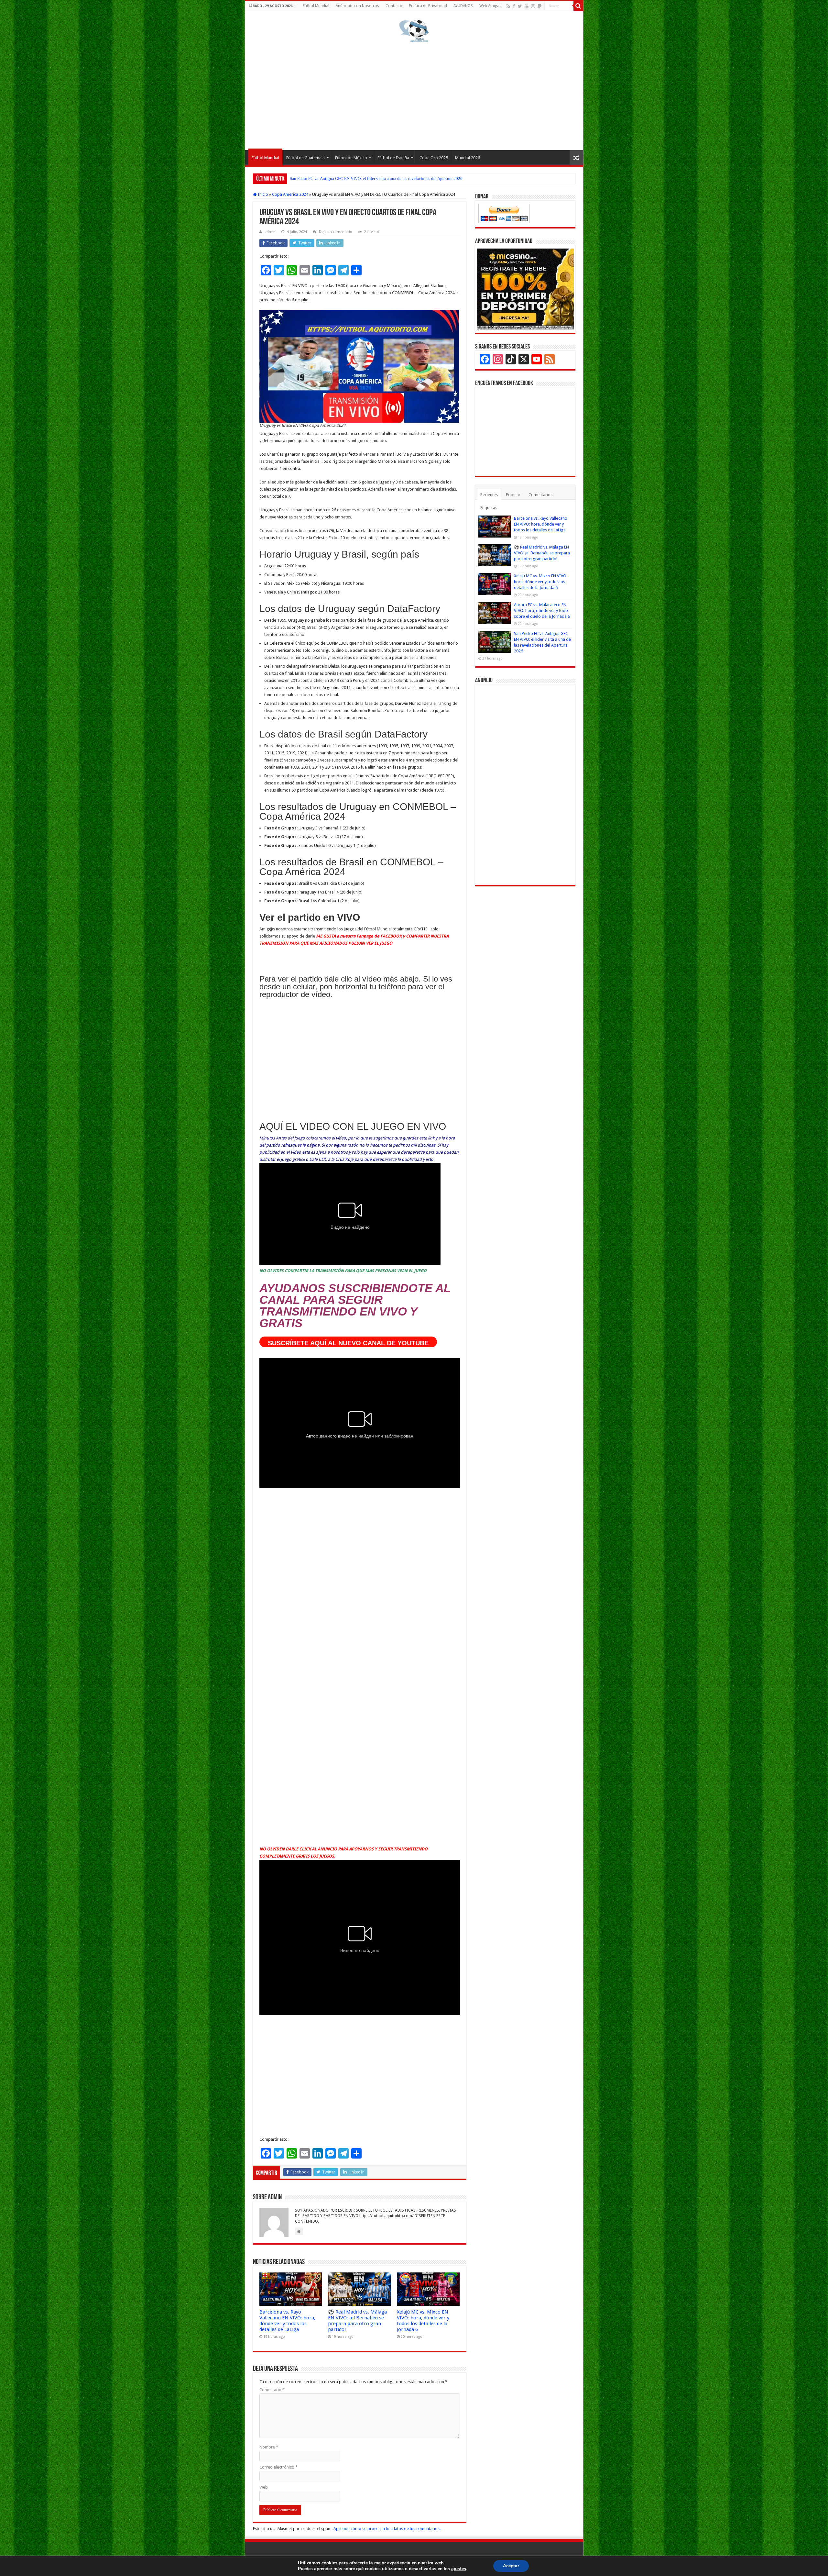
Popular (513, 495)
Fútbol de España (393, 158)
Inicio (262, 194)
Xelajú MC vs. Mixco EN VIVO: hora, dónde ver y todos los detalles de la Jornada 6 (423, 2321)
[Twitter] (520, 6)
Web (264, 2487)
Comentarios (540, 495)
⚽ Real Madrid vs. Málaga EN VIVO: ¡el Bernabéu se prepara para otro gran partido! (357, 2321)
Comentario (272, 2390)
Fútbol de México (351, 158)
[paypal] (539, 6)
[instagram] (533, 6)
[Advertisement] (414, 95)
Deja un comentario (336, 232)
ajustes (459, 2569)
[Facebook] (514, 6)
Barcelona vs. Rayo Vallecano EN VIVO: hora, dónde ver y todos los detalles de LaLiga (366, 178)
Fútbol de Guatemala (305, 158)
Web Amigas (490, 6)
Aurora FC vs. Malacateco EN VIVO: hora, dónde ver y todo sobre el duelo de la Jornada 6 (542, 611)
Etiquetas (489, 508)
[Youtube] (527, 6)
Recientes (489, 495)
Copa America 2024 (290, 194)
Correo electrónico (278, 2467)
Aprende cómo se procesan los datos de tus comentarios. (387, 2529)
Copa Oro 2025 (434, 158)
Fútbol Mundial (316, 6)
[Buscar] (578, 6)
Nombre (269, 2447)
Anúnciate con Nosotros (357, 6)
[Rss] (508, 6)
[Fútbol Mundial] (414, 31)
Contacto (394, 6)
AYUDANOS (463, 6)
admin (270, 232)
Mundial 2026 (468, 158)
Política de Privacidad (428, 6)
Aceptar (511, 2566)
